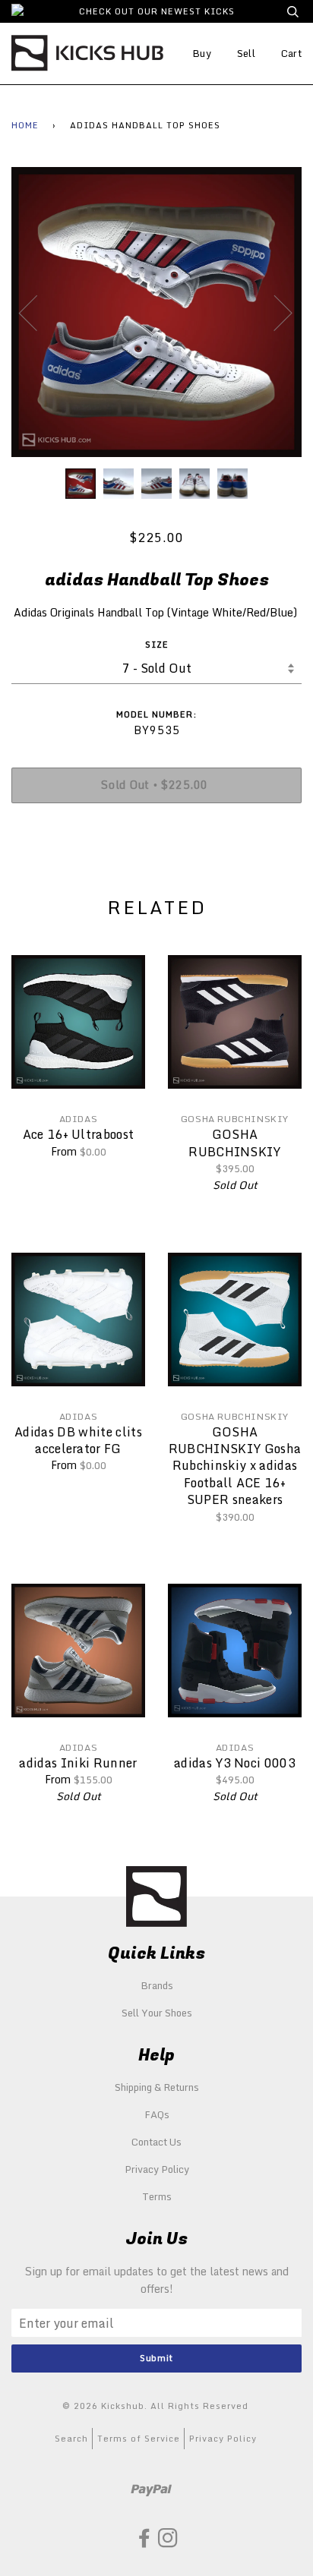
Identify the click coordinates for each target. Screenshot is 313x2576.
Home (25, 125)
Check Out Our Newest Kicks (157, 11)
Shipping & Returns (157, 2087)
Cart (291, 53)
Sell (246, 53)
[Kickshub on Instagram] (168, 2543)
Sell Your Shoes (157, 2013)
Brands (157, 1985)
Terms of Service (139, 2439)
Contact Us (156, 2142)
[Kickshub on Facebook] (145, 2543)
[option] (156, 312)
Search (71, 2439)
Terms (157, 2196)
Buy (202, 53)
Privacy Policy (157, 2169)
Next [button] (274, 312)
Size (157, 645)
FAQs (157, 2114)
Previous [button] (37, 312)
